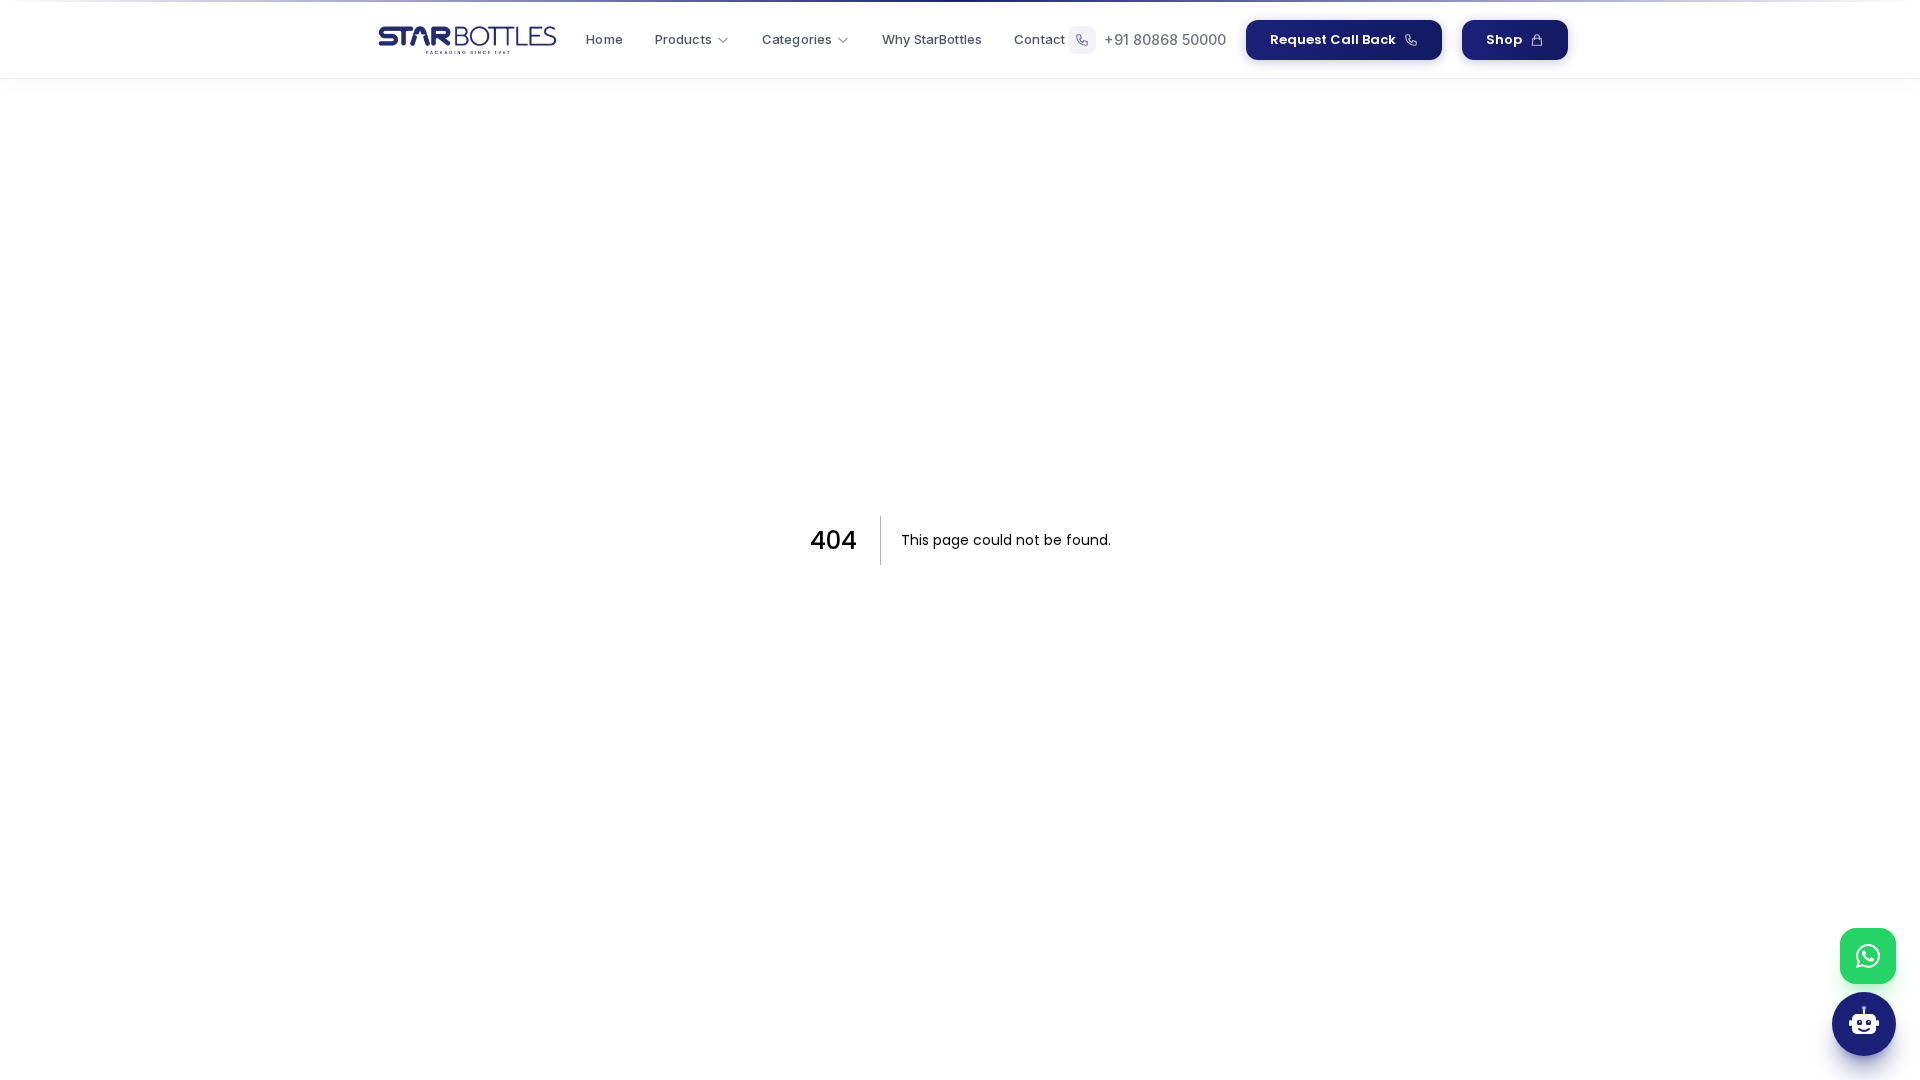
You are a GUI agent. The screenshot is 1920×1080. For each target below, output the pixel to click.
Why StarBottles (932, 39)
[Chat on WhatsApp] (1868, 956)
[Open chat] (1864, 1024)
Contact (1039, 39)
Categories (797, 39)
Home (604, 39)
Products (683, 39)
